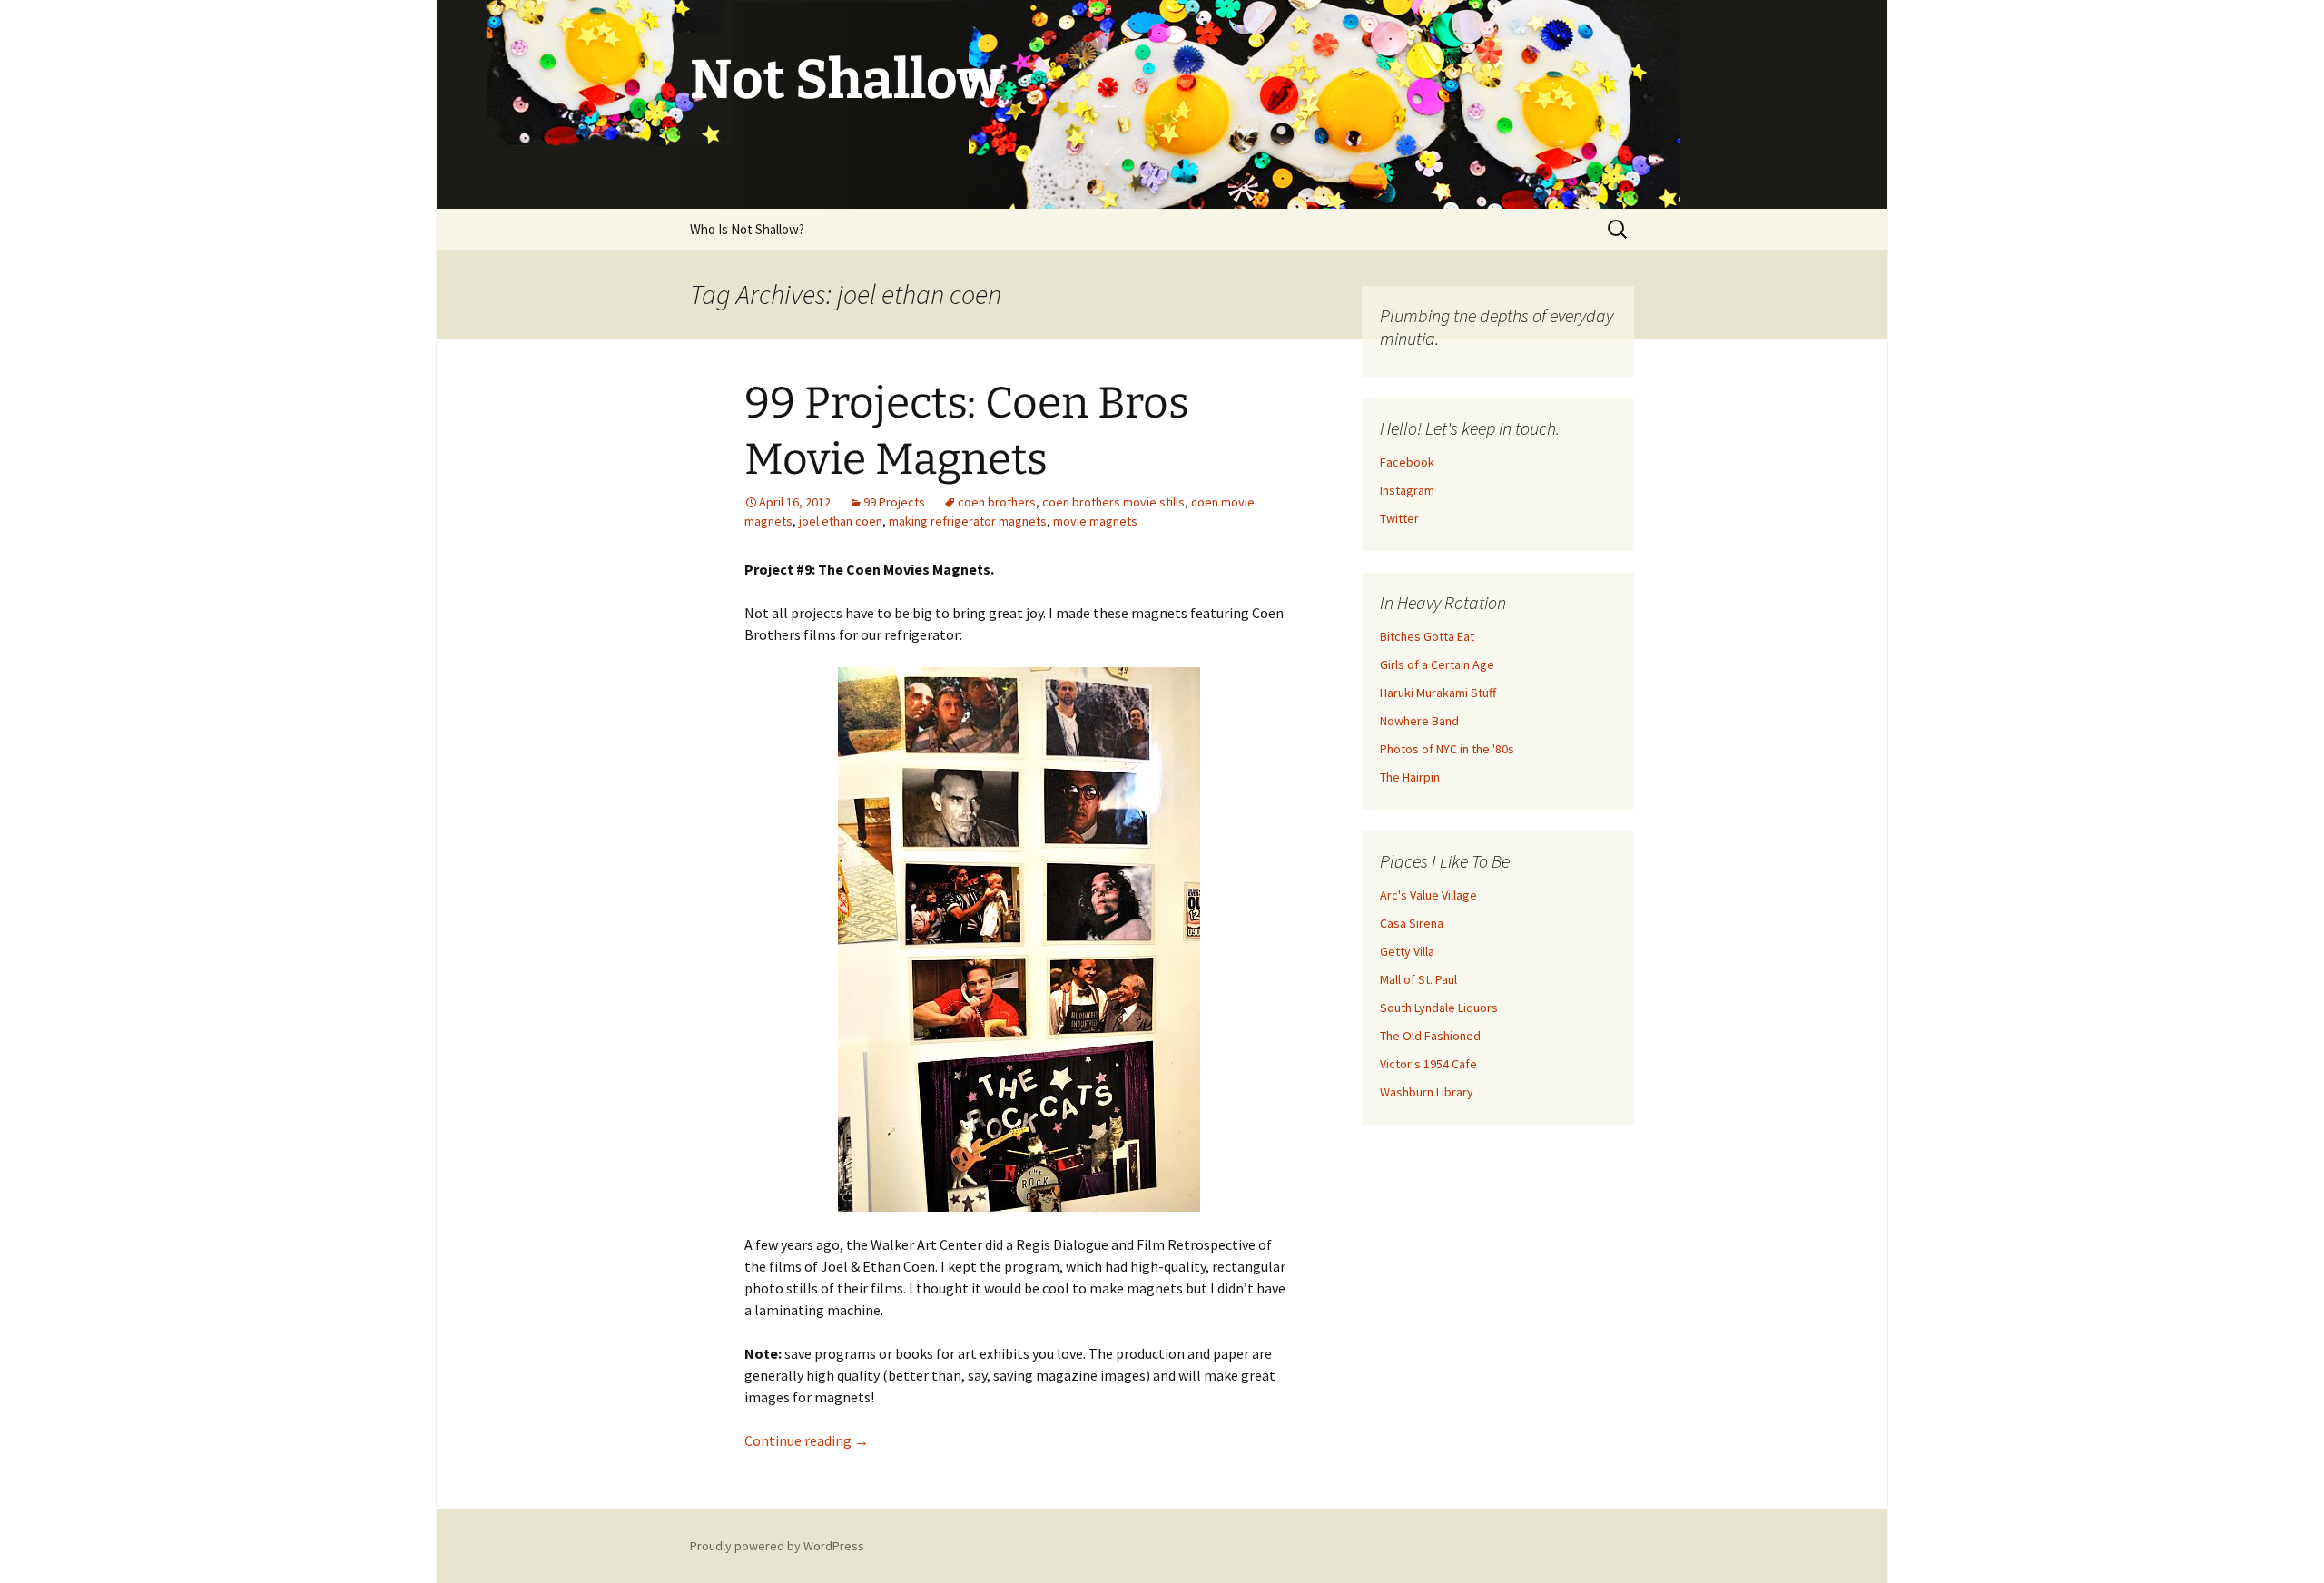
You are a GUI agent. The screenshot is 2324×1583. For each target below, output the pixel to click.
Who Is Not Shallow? (747, 229)
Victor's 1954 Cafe (1428, 1064)
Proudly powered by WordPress (777, 1546)
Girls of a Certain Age (1437, 664)
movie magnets (1095, 521)
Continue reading (807, 1440)
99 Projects (894, 502)
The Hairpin (1410, 777)
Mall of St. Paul (1418, 979)
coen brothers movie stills (1113, 502)
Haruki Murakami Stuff (1438, 693)
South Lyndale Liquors (1439, 1008)
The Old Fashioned (1430, 1036)
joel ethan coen (841, 521)
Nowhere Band (1419, 721)
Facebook (1407, 462)
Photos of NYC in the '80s (1447, 749)
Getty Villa (1407, 951)
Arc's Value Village (1428, 895)
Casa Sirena (1412, 923)
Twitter (1399, 518)
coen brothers (997, 502)
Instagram (1407, 490)
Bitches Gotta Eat (1427, 636)
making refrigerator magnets (968, 521)
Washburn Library (1427, 1092)
